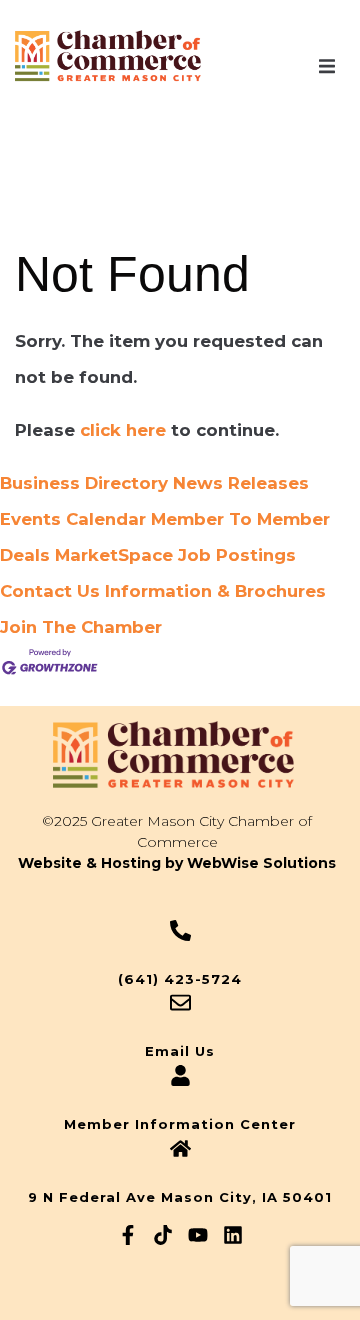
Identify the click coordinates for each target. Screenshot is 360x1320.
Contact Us (50, 591)
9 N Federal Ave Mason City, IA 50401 (180, 1197)
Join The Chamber (81, 627)
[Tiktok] (163, 1235)
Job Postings (237, 555)
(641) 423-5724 (180, 979)
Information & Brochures (215, 591)
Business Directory (84, 483)
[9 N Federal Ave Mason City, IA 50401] (180, 1148)
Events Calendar (73, 519)
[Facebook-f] (128, 1235)
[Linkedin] (233, 1235)
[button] (327, 67)
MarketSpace (114, 555)
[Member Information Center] (180, 1075)
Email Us (180, 1051)
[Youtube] (198, 1235)
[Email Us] (180, 1002)
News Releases (241, 483)
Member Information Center (180, 1124)
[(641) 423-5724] (180, 930)
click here (123, 430)
